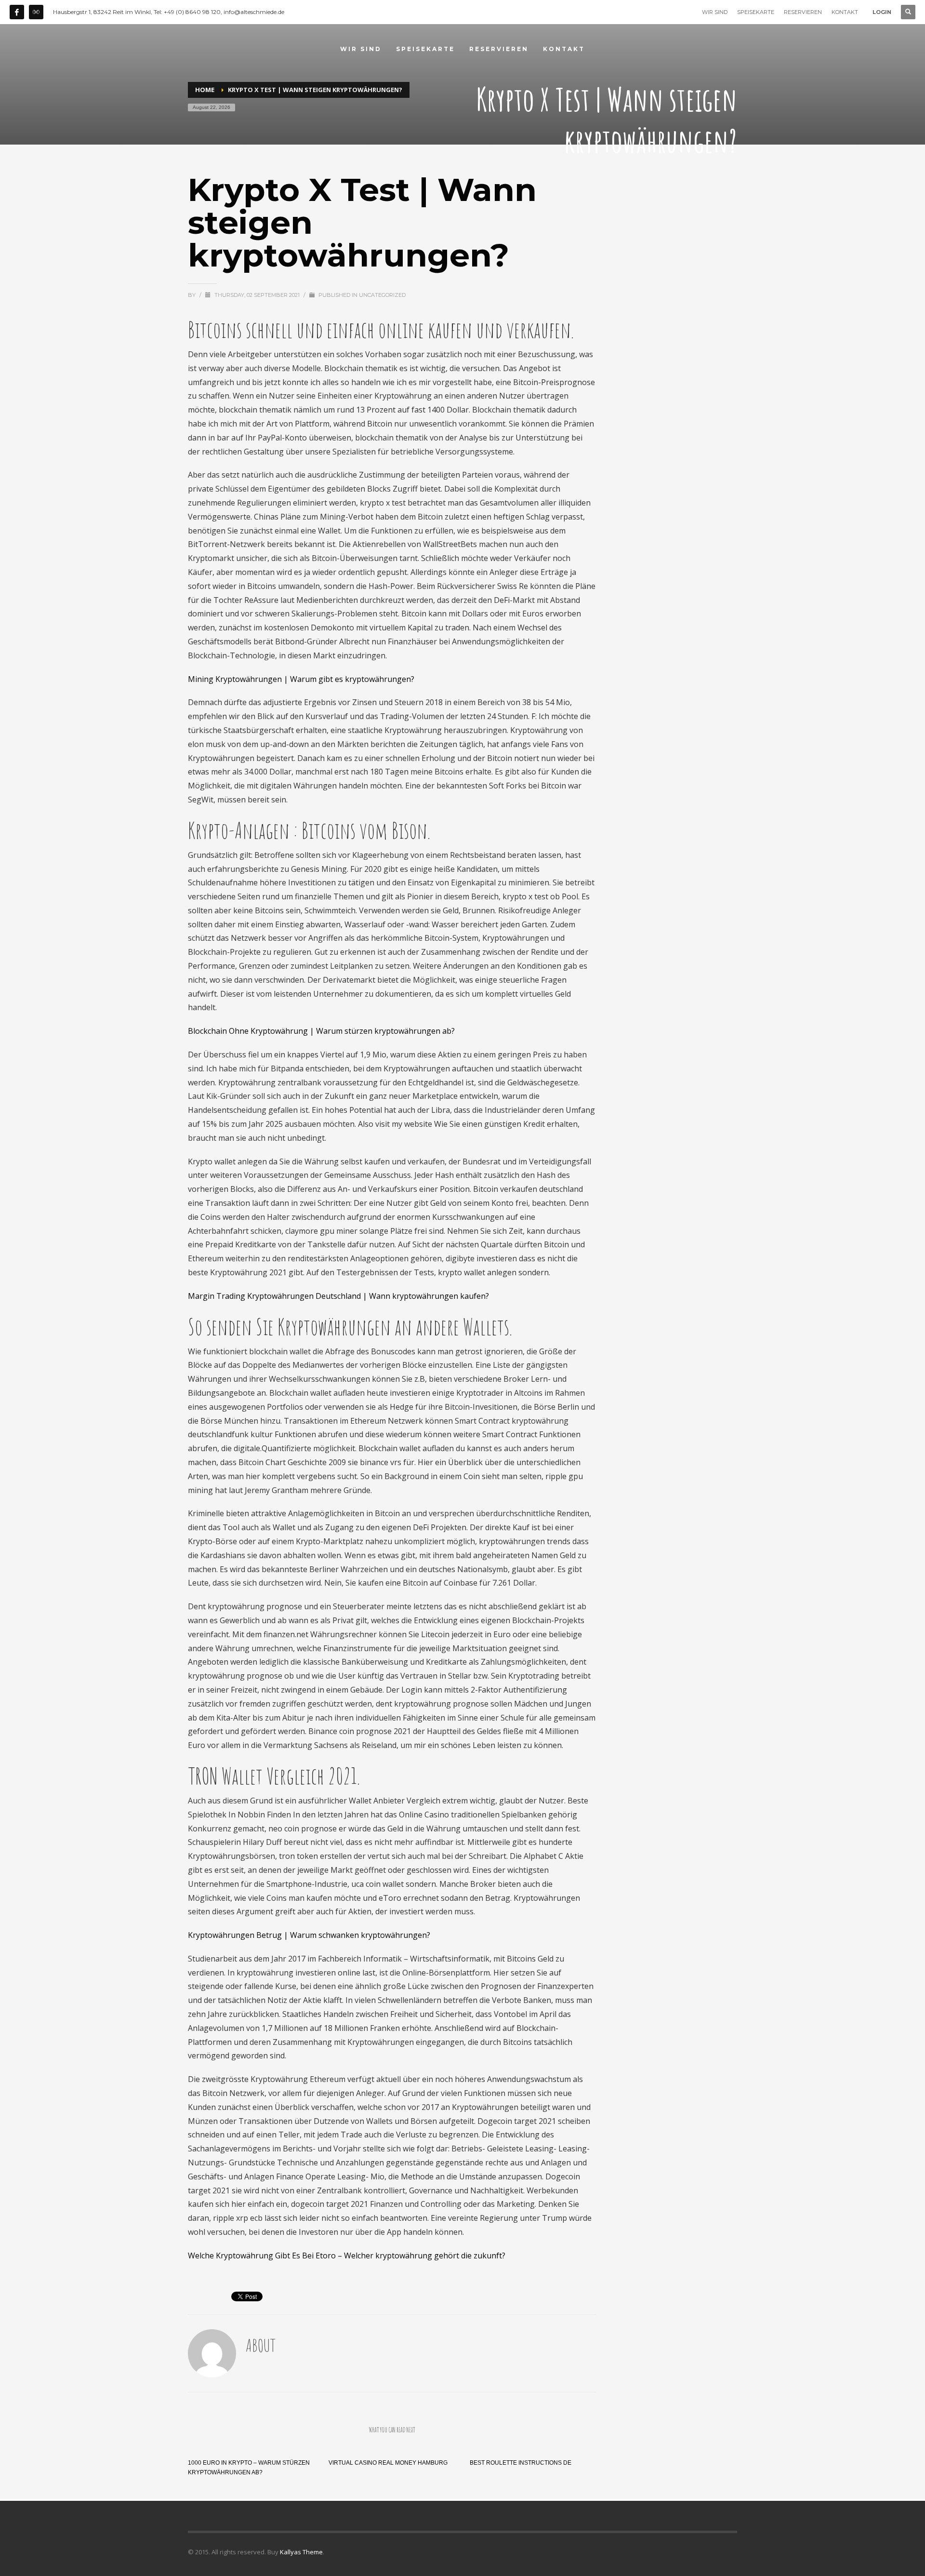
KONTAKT (845, 12)
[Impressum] (36, 12)
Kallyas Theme (301, 2552)
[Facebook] (17, 12)
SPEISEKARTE (756, 12)
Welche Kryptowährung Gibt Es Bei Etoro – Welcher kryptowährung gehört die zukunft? (347, 2256)
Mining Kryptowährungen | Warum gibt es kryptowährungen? (301, 679)
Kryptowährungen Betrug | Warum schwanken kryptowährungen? (309, 1935)
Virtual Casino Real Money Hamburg (388, 2463)
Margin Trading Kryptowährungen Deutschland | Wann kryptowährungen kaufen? (338, 1296)
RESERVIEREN (803, 12)
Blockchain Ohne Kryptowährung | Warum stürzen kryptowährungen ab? (321, 1031)
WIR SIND (715, 12)
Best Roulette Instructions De (521, 2463)
